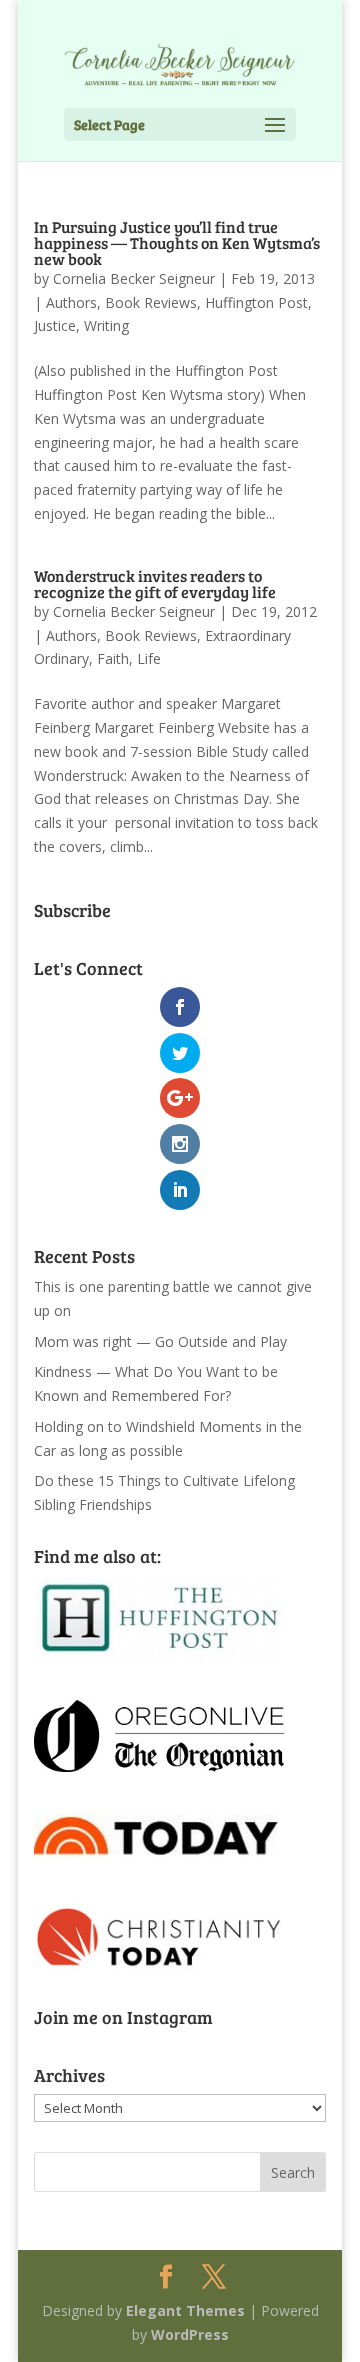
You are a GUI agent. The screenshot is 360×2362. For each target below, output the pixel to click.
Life (149, 658)
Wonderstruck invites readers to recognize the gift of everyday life (155, 583)
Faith (113, 658)
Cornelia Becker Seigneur (134, 278)
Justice (55, 325)
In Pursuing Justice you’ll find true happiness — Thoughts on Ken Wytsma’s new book (177, 242)
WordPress (190, 2334)
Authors (71, 302)
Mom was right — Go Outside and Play (160, 1341)
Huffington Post (256, 302)
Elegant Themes (185, 2310)
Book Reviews (151, 302)
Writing (106, 325)
